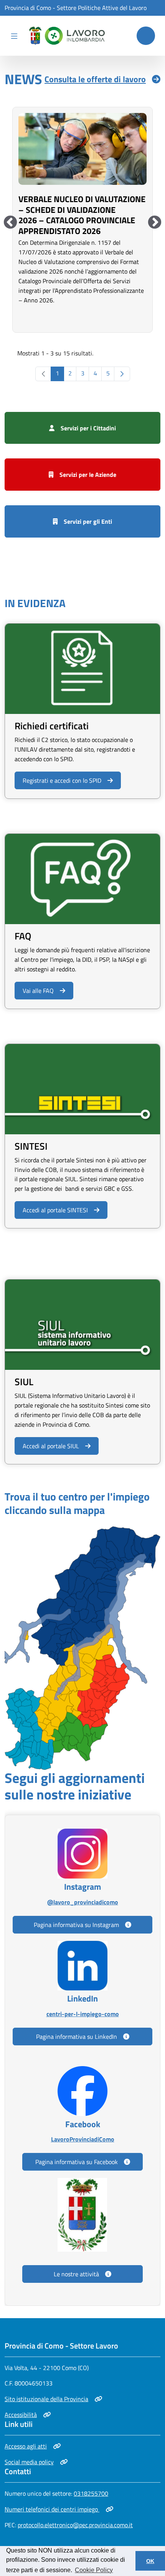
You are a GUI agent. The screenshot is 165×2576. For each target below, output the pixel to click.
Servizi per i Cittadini (88, 428)
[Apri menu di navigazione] (14, 36)
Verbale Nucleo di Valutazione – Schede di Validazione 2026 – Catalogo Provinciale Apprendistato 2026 (82, 215)
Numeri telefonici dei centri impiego (52, 2509)
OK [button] (150, 2561)
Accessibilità (28, 2415)
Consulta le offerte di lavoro (95, 79)
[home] (65, 36)
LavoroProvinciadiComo (82, 2139)
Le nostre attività (76, 2274)
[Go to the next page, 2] (122, 374)
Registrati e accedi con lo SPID (62, 780)
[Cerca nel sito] (146, 36)
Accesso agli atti (32, 2446)
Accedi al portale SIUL (51, 1446)
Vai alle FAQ (38, 991)
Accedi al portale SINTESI (55, 1210)
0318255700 (91, 2493)
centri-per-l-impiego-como (82, 2014)
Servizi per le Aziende (88, 475)
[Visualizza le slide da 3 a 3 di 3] (10, 223)
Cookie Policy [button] (94, 2570)
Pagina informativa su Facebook (77, 2162)
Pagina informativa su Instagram (76, 1925)
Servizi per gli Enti (88, 521)
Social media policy (32, 2462)
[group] (82, 219)
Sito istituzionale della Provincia (46, 2399)
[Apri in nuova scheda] (82, 1647)
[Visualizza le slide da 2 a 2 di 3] (155, 223)
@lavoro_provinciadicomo (82, 1902)
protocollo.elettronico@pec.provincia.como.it (75, 2525)
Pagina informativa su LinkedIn (77, 2037)
